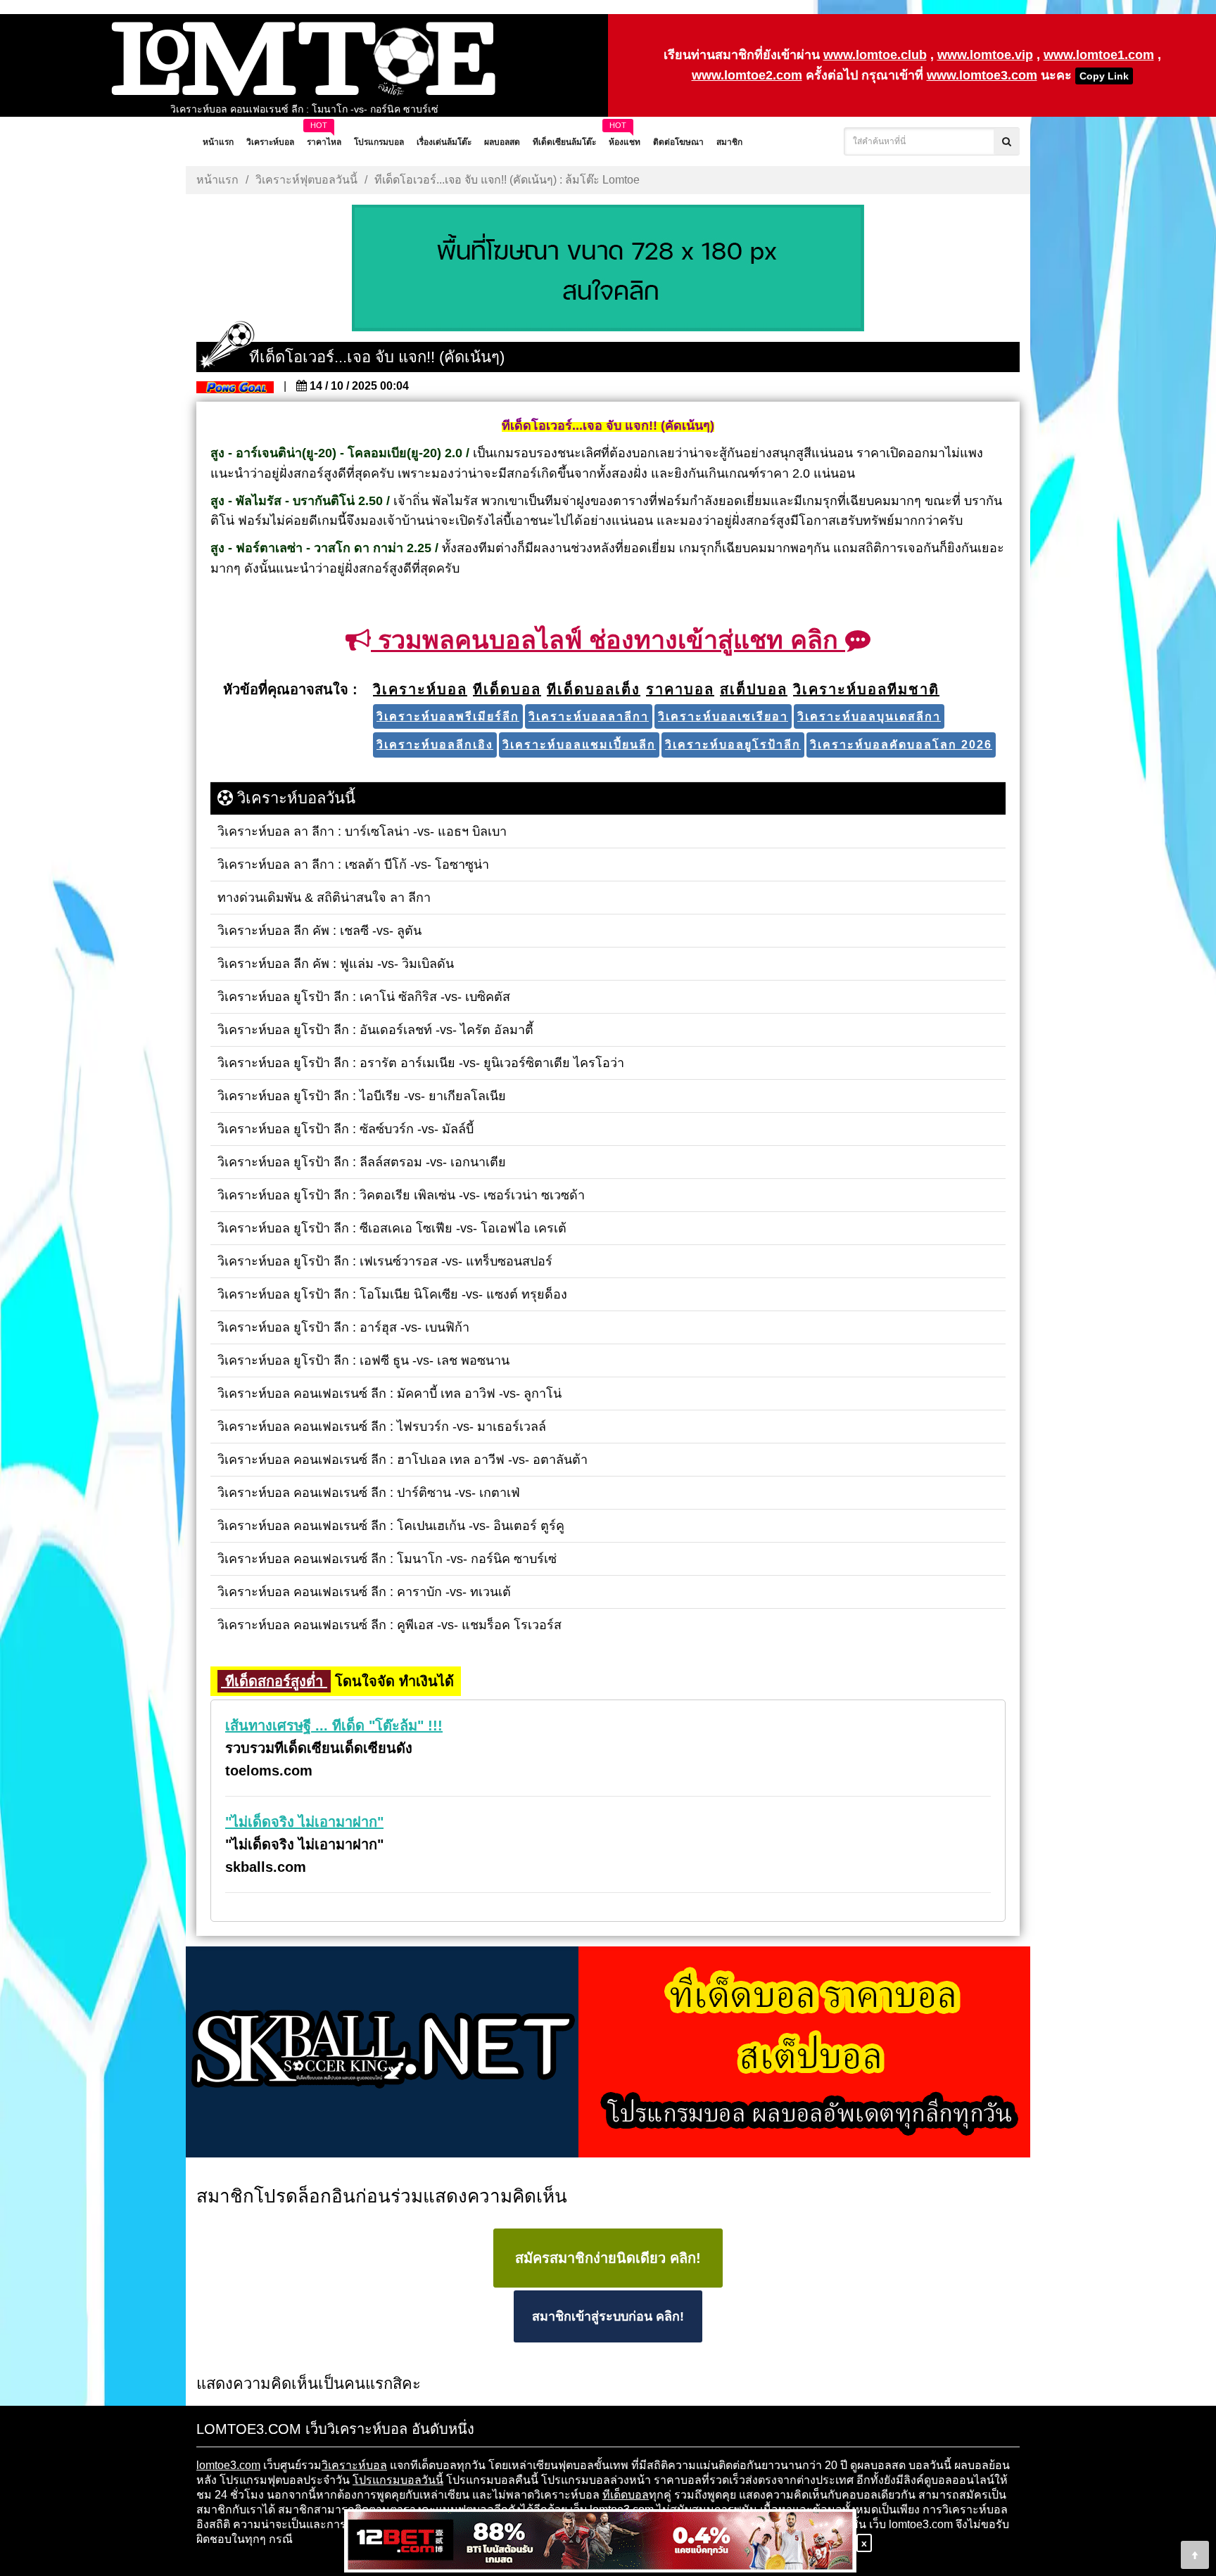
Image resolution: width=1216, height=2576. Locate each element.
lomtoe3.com (228, 2465)
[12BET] (600, 2542)
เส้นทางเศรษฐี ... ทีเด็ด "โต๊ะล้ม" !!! (334, 1726)
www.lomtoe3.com (982, 75)
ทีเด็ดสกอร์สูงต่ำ (274, 1681)
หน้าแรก (217, 180)
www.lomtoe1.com (1099, 55)
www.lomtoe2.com (747, 75)
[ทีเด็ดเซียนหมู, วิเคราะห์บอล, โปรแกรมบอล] (608, 2053)
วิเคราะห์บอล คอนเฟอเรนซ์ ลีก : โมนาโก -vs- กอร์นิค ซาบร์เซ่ (304, 109)
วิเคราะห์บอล (354, 2465)
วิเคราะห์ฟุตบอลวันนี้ (306, 180)
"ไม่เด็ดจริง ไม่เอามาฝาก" (304, 1822)
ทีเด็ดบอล (626, 2495)
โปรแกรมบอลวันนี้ (398, 2480)
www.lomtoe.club (875, 55)
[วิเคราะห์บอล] (608, 269)
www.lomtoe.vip (985, 55)
